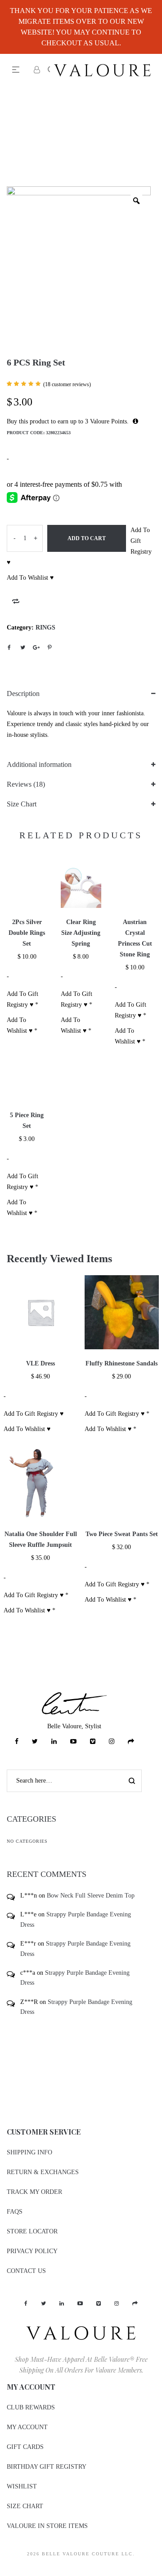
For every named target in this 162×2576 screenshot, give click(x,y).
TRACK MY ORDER (34, 2192)
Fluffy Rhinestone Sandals (121, 1363)
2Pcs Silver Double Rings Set (27, 933)
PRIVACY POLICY (32, 2251)
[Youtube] (73, 1742)
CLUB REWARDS (31, 2407)
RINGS (45, 627)
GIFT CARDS (25, 2447)
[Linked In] (54, 1742)
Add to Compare (16, 601)
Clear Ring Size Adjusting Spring (81, 933)
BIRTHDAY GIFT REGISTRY (47, 2467)
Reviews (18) (26, 784)
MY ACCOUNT (27, 2427)
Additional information (39, 764)
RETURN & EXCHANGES (43, 2172)
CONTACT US (26, 2271)
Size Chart (22, 804)
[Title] (131, 1742)
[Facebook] (17, 1742)
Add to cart (87, 538)
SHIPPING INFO (29, 2152)
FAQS (15, 2212)
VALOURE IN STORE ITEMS (47, 2526)
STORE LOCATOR (32, 2231)
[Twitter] (35, 1742)
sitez (6, 2570)
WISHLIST (22, 2486)
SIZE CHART (25, 2506)
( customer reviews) (67, 384)
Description (23, 694)
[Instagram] (112, 1742)
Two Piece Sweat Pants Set (122, 1534)
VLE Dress (40, 1363)
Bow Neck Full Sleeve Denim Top (91, 1896)
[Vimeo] (93, 1742)
